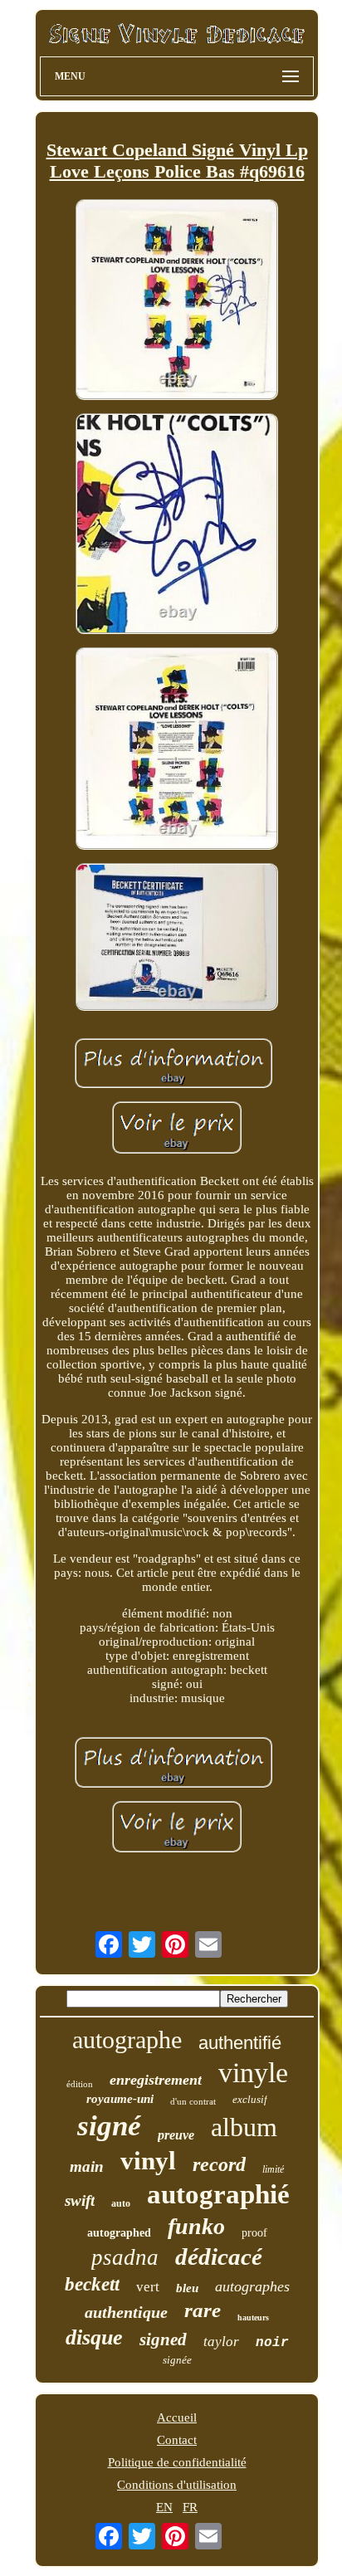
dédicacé (219, 2256)
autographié (218, 2194)
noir (272, 2343)
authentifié (240, 2043)
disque (94, 2337)
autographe (127, 2039)
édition (80, 2084)
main (87, 2166)
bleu (187, 2288)
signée (177, 2360)
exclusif (250, 2099)
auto (121, 2203)
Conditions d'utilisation (177, 2485)
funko (196, 2226)
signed (163, 2339)
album (244, 2127)
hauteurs (253, 2317)
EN (164, 2507)
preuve (176, 2135)
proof (254, 2233)
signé (109, 2126)
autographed (119, 2233)
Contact (177, 2440)
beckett (92, 2284)
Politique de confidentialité (177, 2462)
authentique (126, 2312)
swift (80, 2200)
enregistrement (156, 2080)
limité (273, 2169)
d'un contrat (193, 2101)
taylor (221, 2342)
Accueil (177, 2417)
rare (203, 2310)
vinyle (253, 2073)
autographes (252, 2286)
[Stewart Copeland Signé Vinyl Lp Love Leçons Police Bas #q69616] (177, 301)
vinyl (148, 2161)
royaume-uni (120, 2099)
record (219, 2164)
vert (148, 2287)
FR (190, 2507)
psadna (125, 2257)
